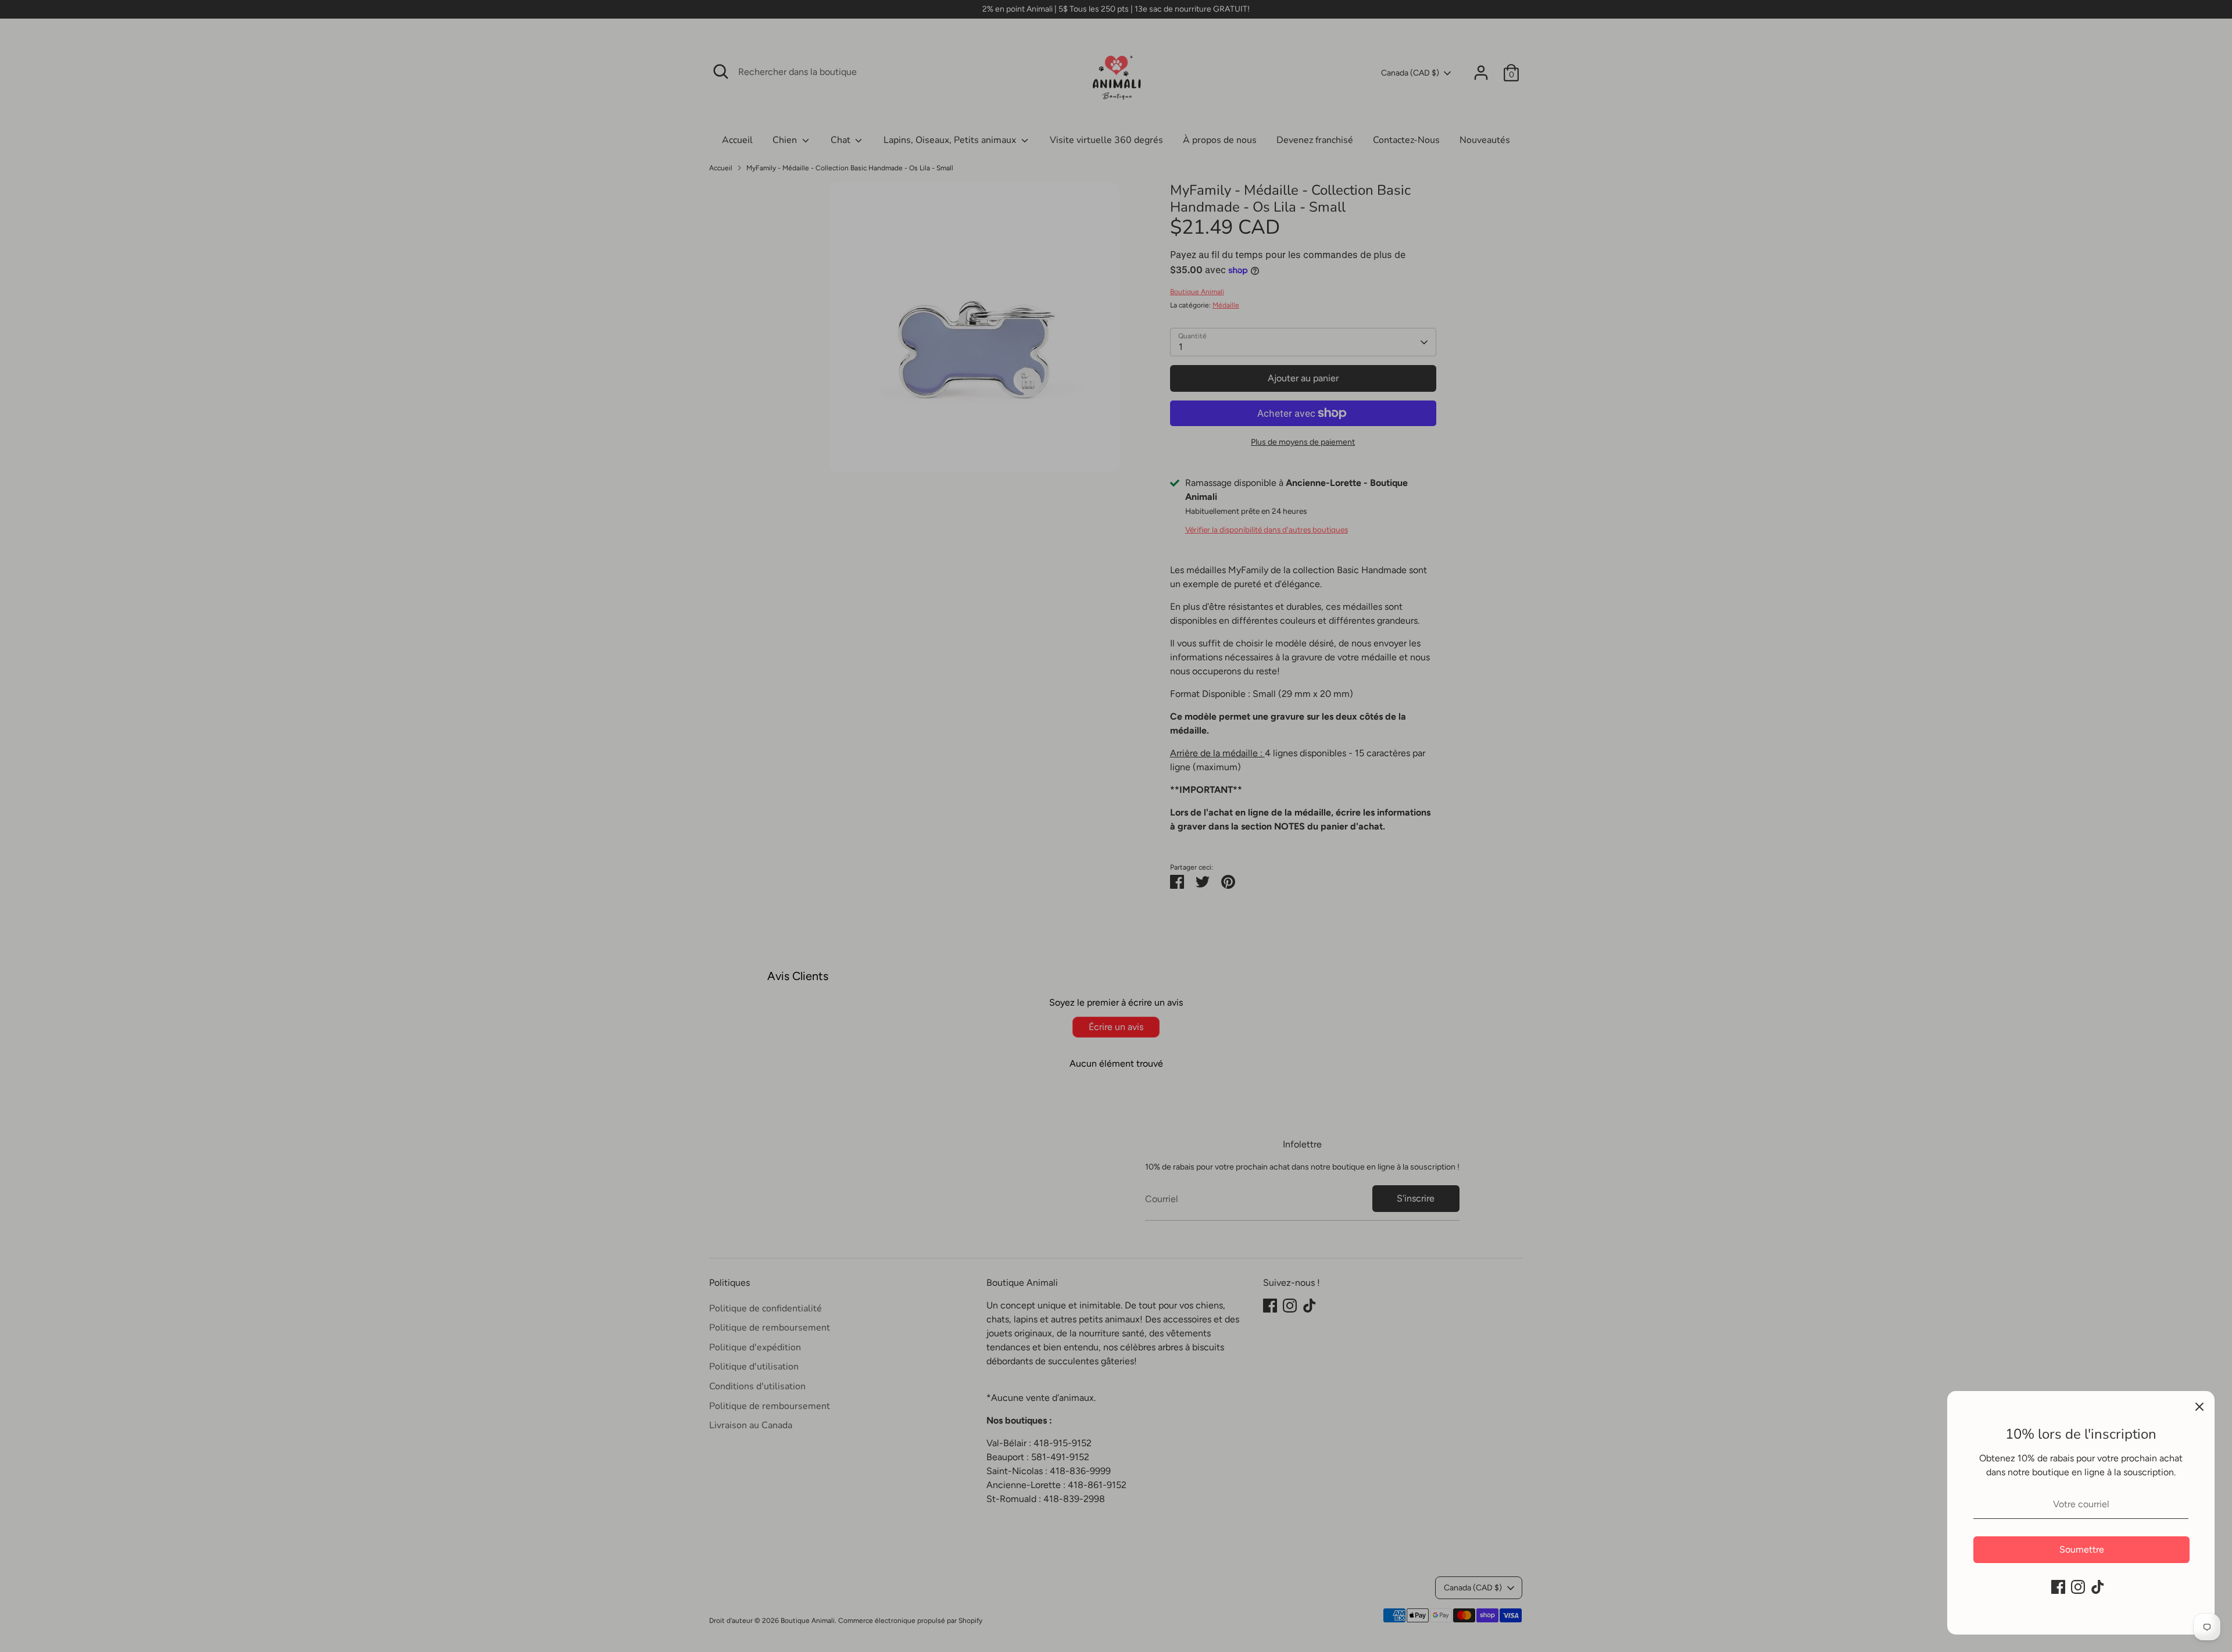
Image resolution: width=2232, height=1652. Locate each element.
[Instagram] (2078, 1587)
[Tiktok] (2098, 1587)
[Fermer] (2199, 1406)
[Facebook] (2058, 1587)
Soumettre (2082, 1549)
